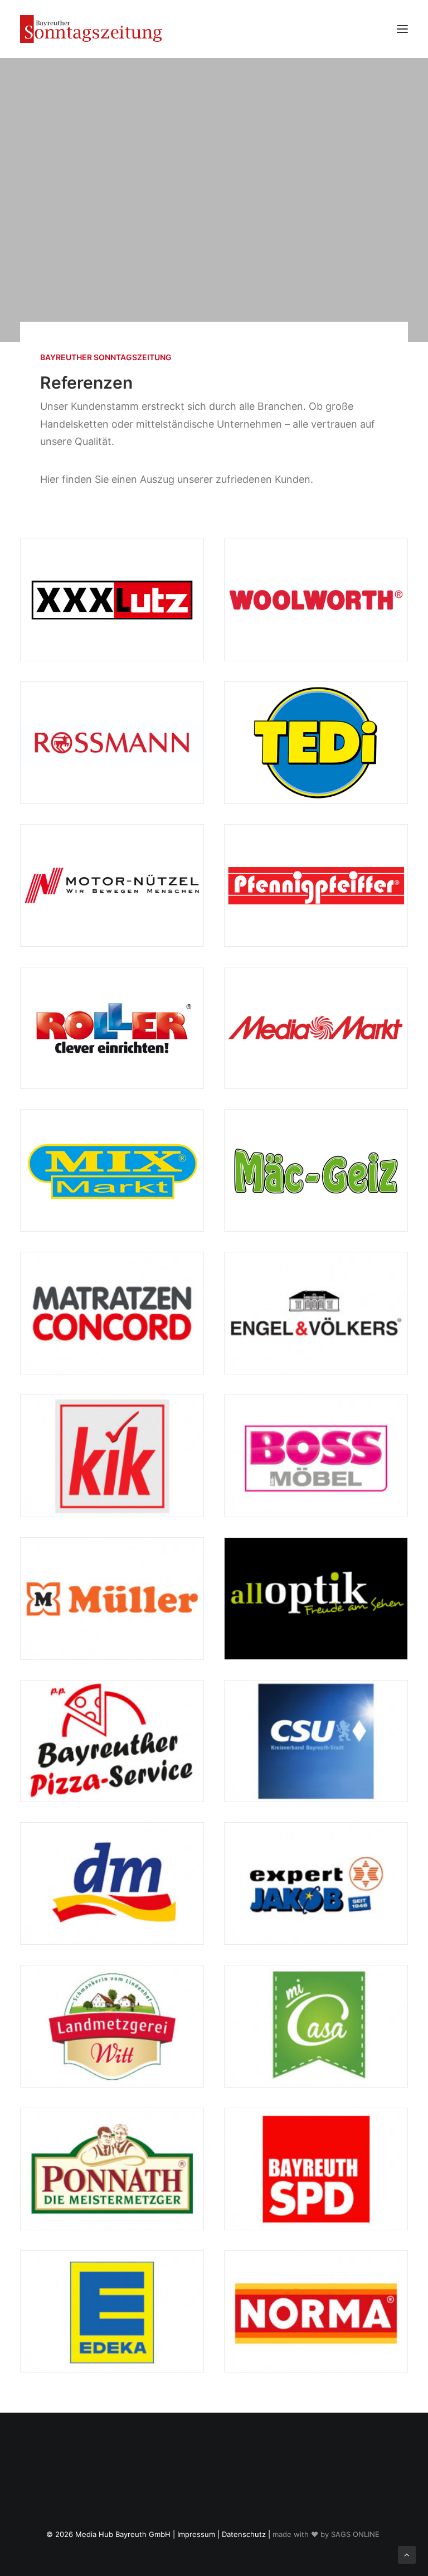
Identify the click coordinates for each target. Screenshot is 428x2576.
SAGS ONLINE (355, 2534)
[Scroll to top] (407, 2554)
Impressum (196, 2534)
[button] (402, 29)
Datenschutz (244, 2534)
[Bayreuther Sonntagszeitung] (91, 29)
